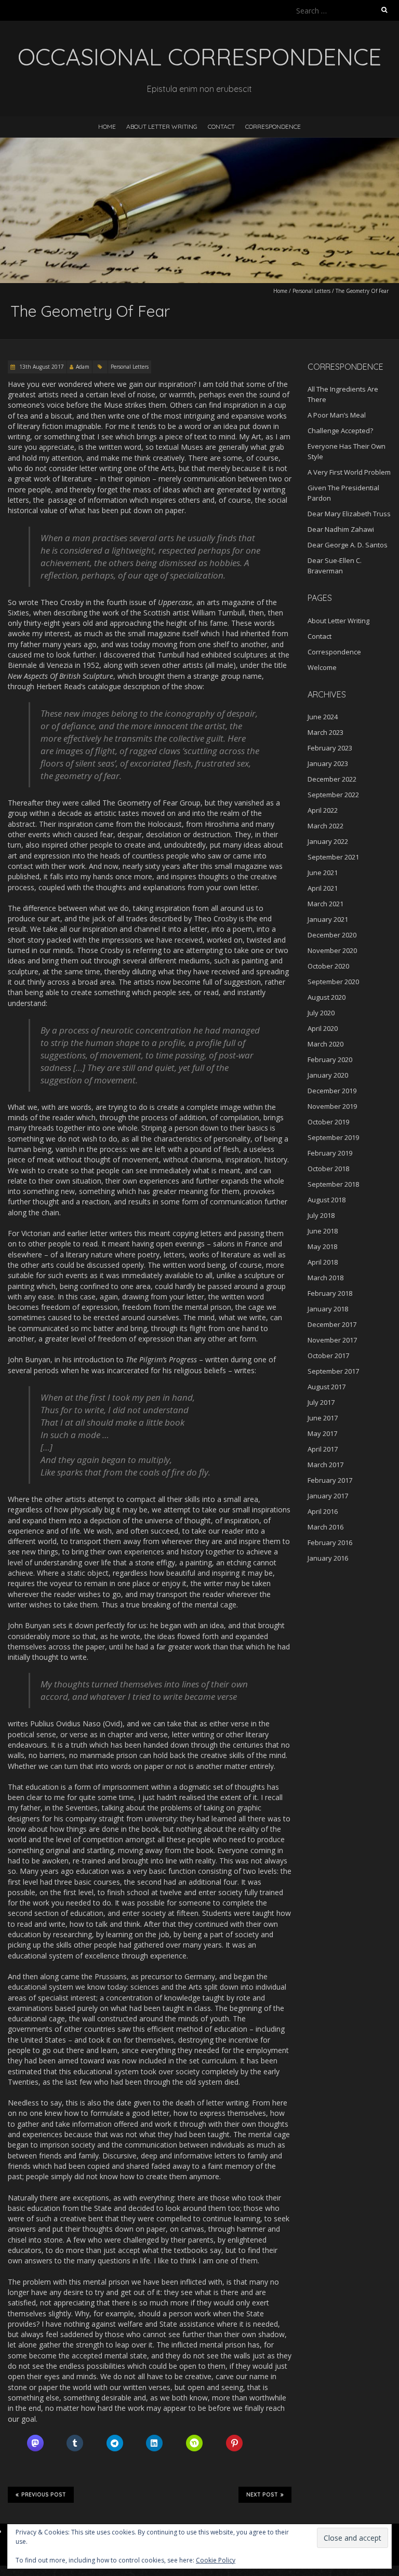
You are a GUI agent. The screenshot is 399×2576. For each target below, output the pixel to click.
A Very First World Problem (349, 472)
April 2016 (323, 1511)
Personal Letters (311, 291)
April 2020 (323, 1028)
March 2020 (325, 1044)
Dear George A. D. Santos (348, 545)
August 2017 (327, 1387)
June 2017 (323, 1418)
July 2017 (321, 1402)
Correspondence (273, 126)
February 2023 (330, 748)
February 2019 (330, 1153)
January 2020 (328, 1075)
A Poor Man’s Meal (337, 415)
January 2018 (328, 1309)
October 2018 (328, 1169)
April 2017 (323, 1449)
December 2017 (332, 1324)
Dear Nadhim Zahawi (341, 529)
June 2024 (323, 717)
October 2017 (328, 1356)
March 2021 (325, 904)
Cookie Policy (216, 2560)
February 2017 (330, 1480)
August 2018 (327, 1200)
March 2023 (325, 732)
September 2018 (333, 1184)
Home (107, 126)
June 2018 (323, 1231)
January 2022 (328, 841)
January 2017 (328, 1496)
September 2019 (333, 1137)
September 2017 (333, 1371)
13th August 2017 (41, 367)
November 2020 (332, 950)
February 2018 (330, 1293)
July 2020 (321, 1013)
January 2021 (328, 919)
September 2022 (333, 795)
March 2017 (325, 1465)
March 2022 (325, 826)
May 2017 (322, 1433)
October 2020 (328, 966)
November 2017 (332, 1340)
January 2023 (328, 763)
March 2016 (325, 1527)
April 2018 (323, 1262)
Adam (83, 367)
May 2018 (322, 1246)
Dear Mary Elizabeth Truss (349, 514)
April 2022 (323, 810)
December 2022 (332, 779)
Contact (221, 126)
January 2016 (328, 1558)
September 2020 (333, 982)
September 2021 (333, 857)
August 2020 (327, 997)
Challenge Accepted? (340, 431)
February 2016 (330, 1542)
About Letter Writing (162, 126)
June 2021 (323, 873)
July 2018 (321, 1215)
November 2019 (332, 1106)
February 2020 (330, 1059)
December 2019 (332, 1091)
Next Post (262, 2495)
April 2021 (323, 888)
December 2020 (332, 935)
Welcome (322, 667)
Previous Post (44, 2495)
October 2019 (328, 1122)
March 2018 (325, 1278)
